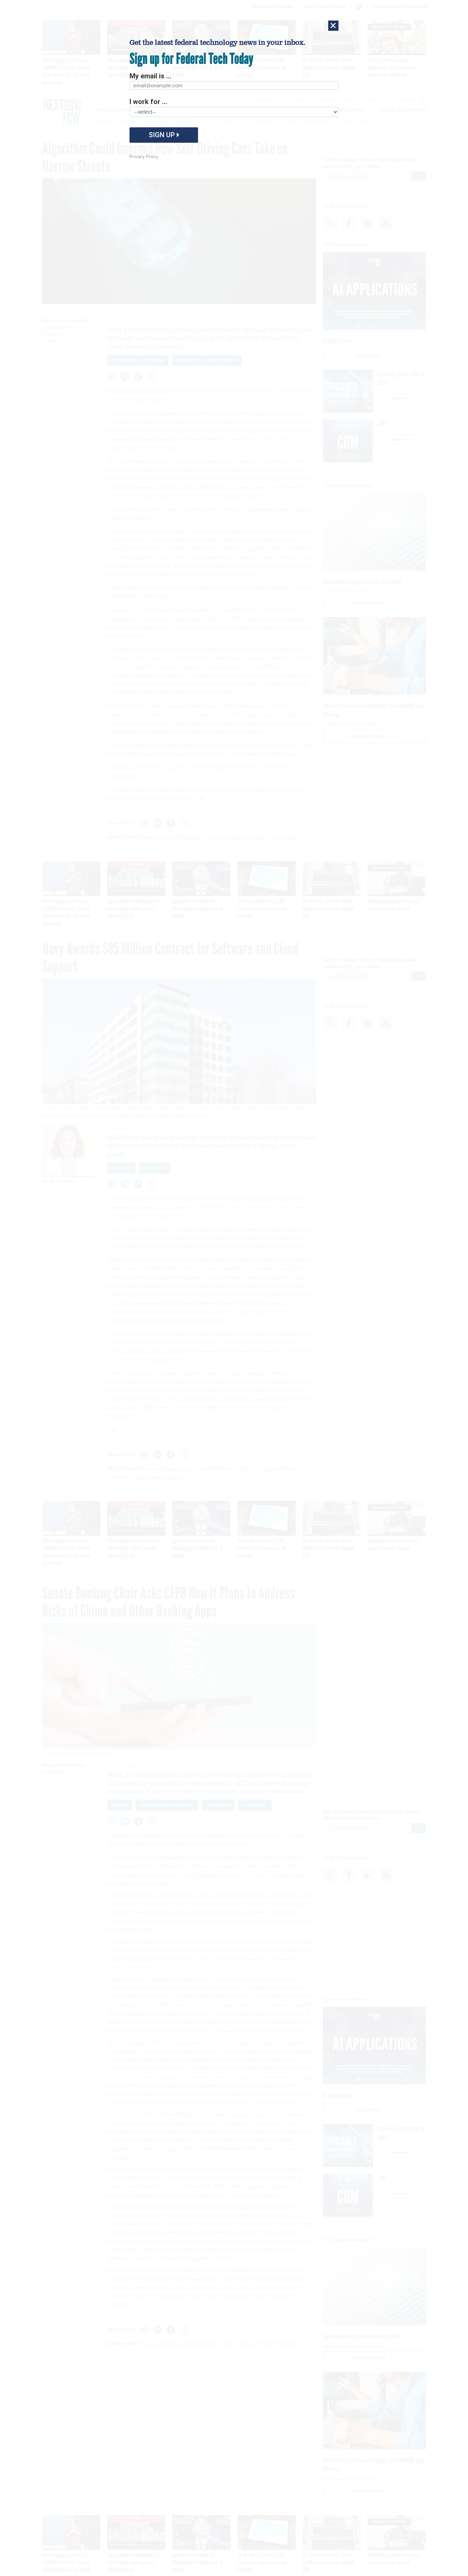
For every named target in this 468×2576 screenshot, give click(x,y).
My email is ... (150, 76)
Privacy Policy (144, 157)
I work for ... (148, 102)
